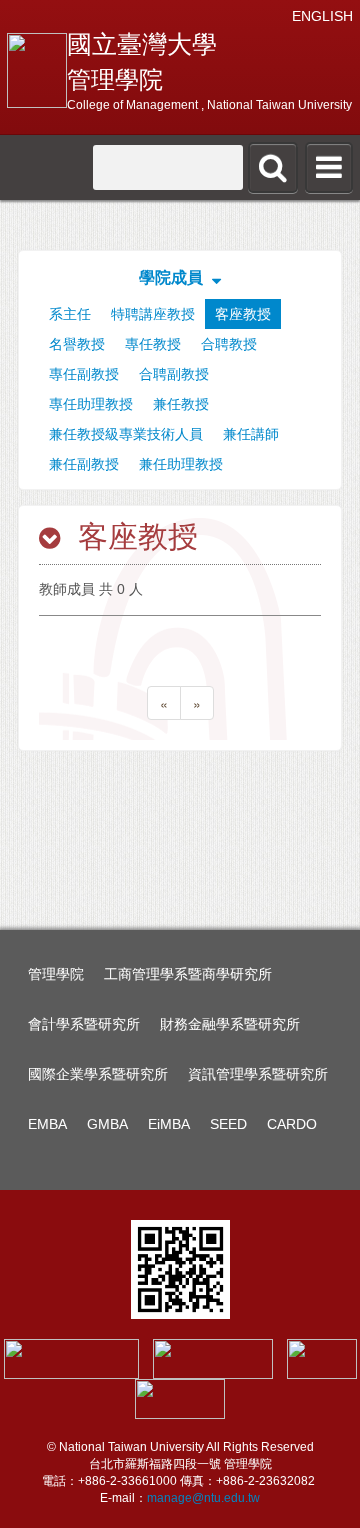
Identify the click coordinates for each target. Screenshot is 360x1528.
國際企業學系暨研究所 (98, 1074)
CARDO (292, 1124)
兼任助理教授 (181, 464)
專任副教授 (84, 374)
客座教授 (243, 314)
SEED (228, 1124)
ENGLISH (322, 16)
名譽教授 (77, 344)
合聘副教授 (174, 374)
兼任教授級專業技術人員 (126, 434)
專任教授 (153, 344)
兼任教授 (181, 404)
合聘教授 (229, 344)
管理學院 (56, 974)
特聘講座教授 (153, 314)
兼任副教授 (84, 464)
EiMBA (169, 1124)
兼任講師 (251, 434)
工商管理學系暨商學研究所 (188, 974)
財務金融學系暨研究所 (230, 1024)
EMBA (47, 1124)
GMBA (107, 1124)
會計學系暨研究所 (84, 1024)
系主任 (70, 314)
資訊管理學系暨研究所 (258, 1074)
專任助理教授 (91, 404)
